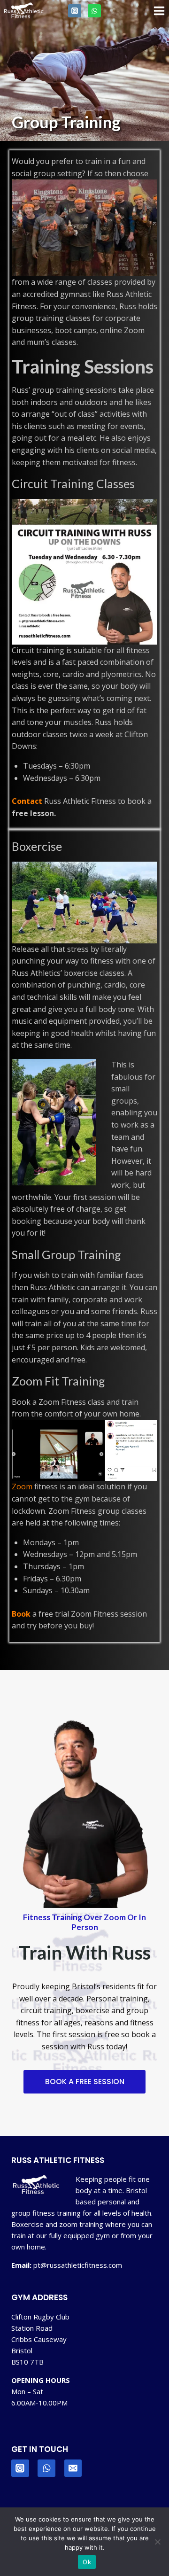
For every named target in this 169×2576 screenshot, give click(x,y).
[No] (157, 2542)
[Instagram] (75, 11)
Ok (87, 2562)
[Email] (73, 2468)
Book (21, 1614)
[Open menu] (159, 11)
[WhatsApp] (94, 11)
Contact (27, 801)
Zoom (22, 1486)
